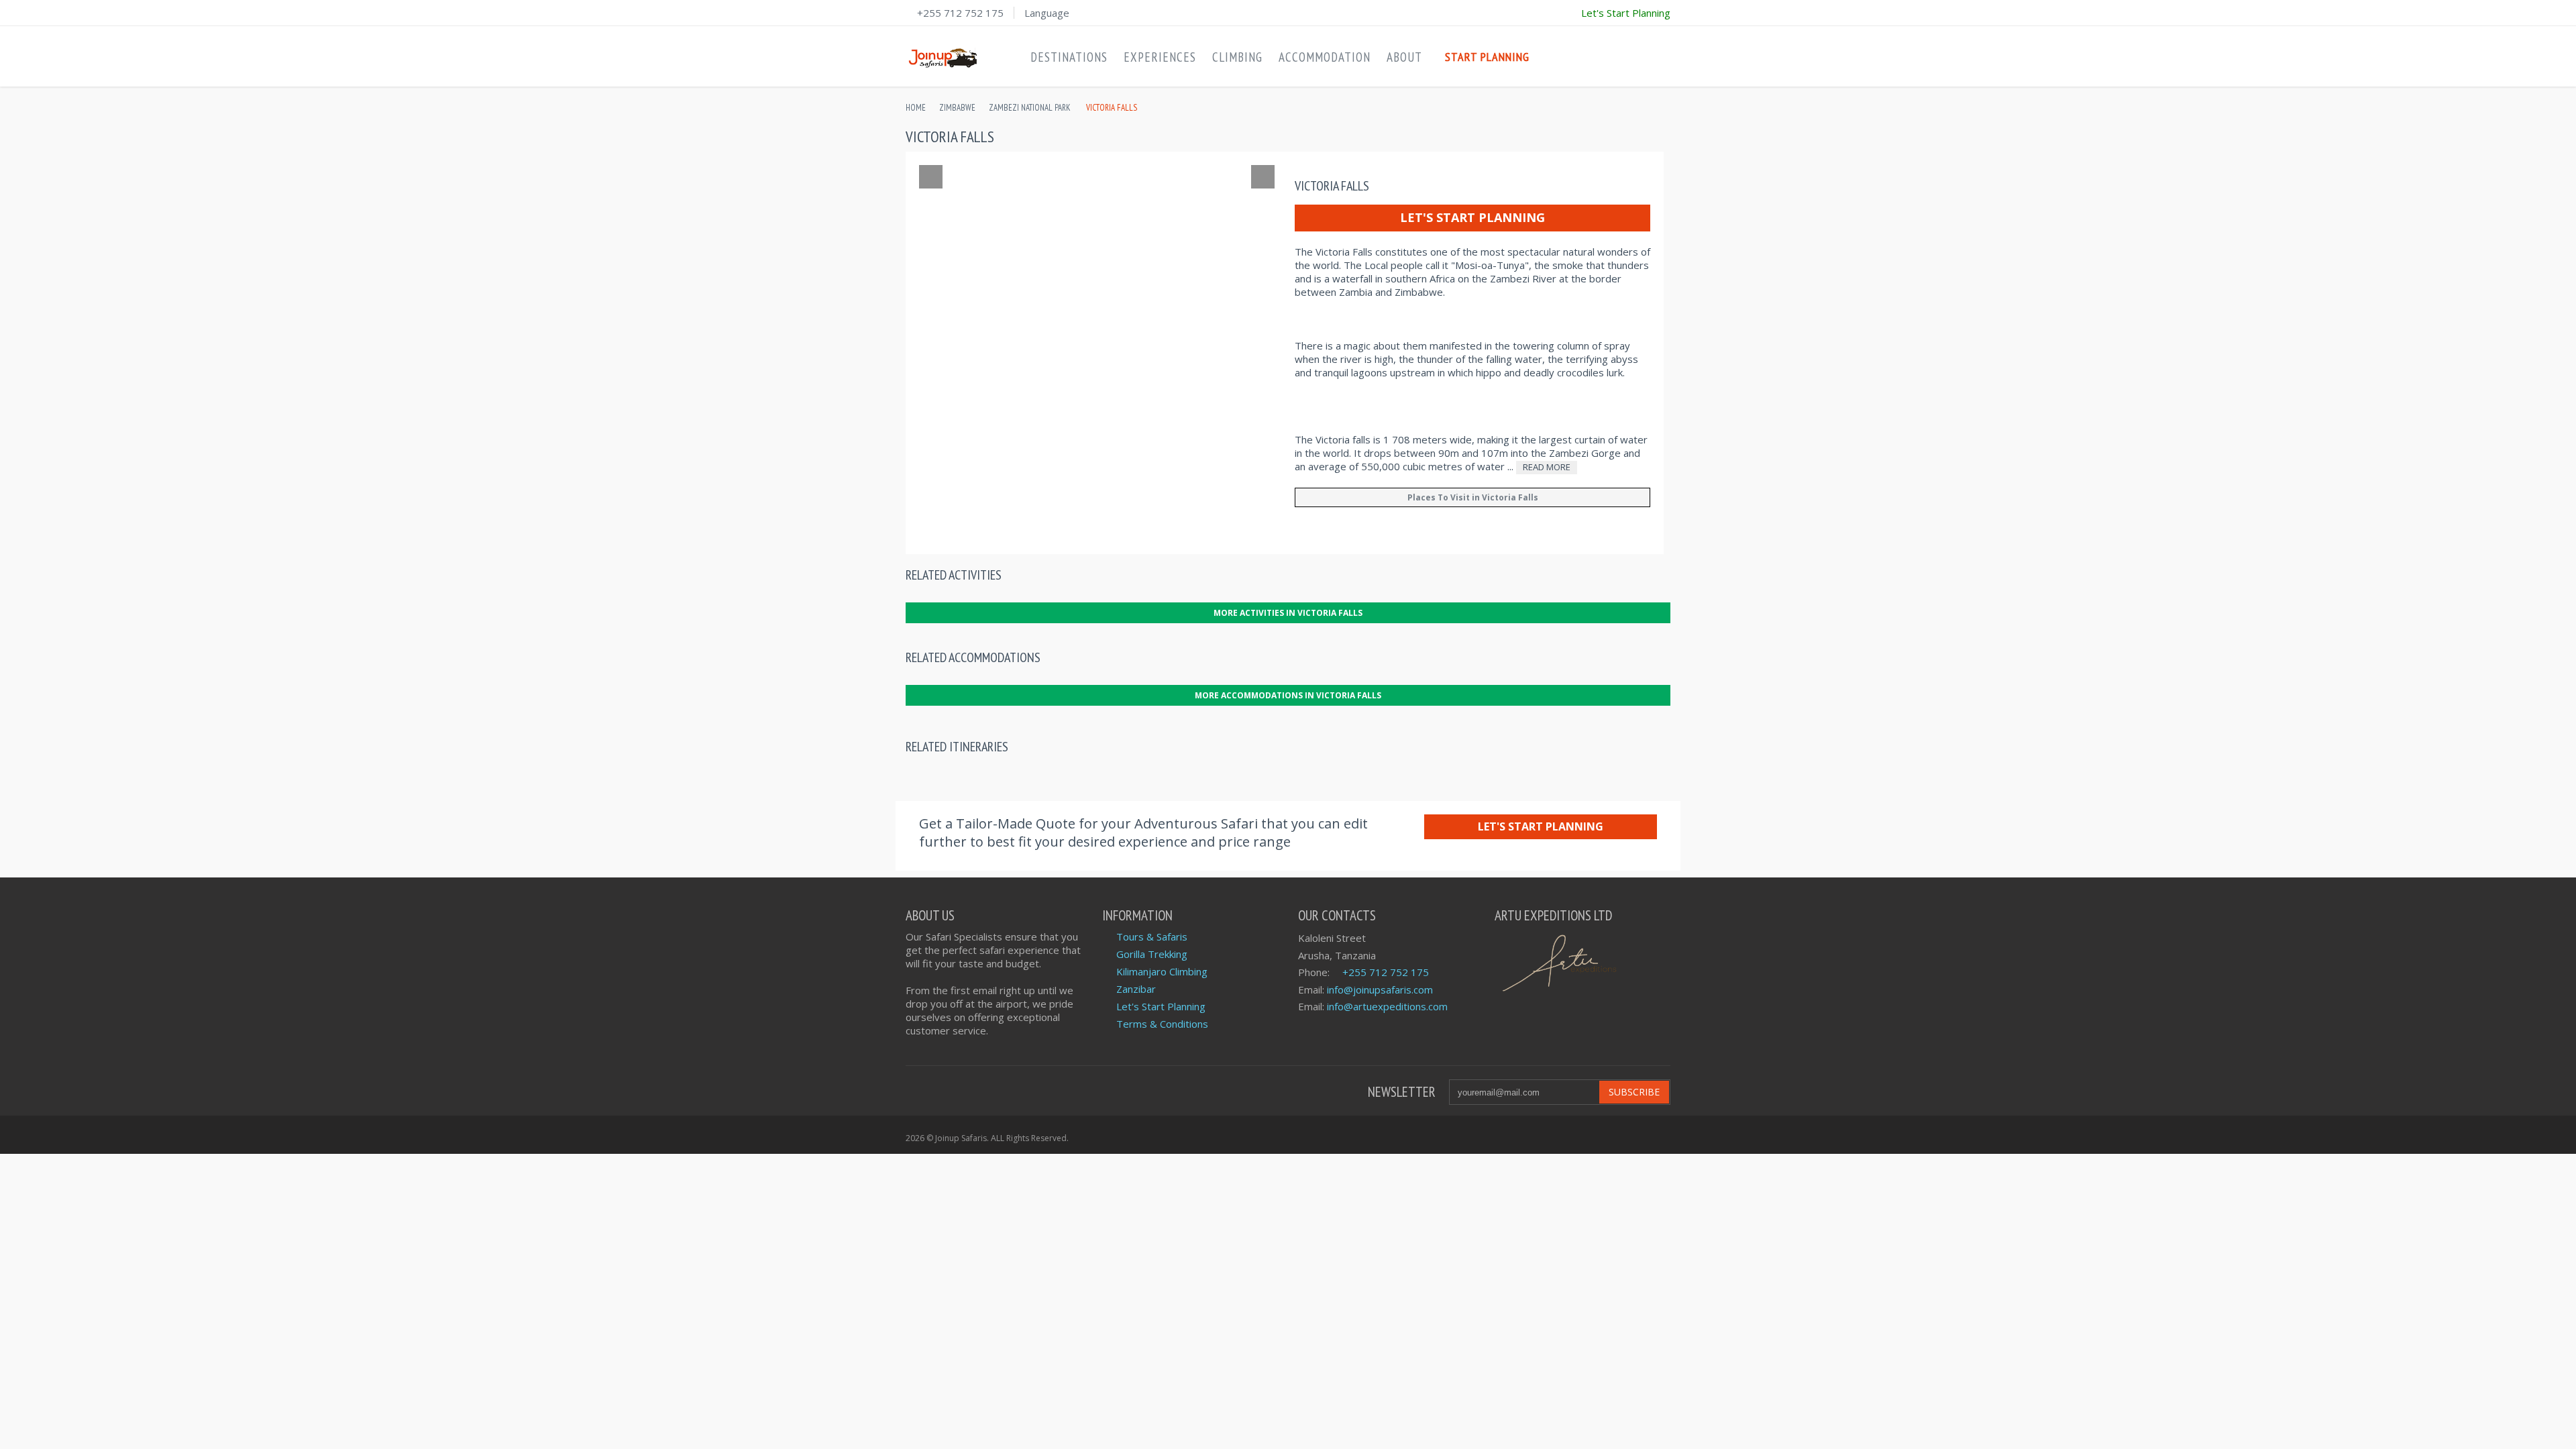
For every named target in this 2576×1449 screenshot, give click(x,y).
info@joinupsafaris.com (1380, 989)
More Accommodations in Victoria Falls (1288, 695)
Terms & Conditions (1162, 1024)
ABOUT (1404, 57)
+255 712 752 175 (960, 13)
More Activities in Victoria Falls (1288, 613)
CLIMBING (1237, 57)
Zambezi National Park (1030, 108)
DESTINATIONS (1069, 57)
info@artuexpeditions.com (1387, 1006)
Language (1047, 13)
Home (916, 108)
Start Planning (1487, 57)
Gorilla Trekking (1152, 954)
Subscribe (1634, 1092)
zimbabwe (957, 108)
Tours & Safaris (1152, 936)
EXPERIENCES (1160, 57)
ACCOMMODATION (1325, 57)
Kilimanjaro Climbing (1162, 971)
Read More (1547, 467)
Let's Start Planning (1472, 217)
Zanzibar (1136, 989)
